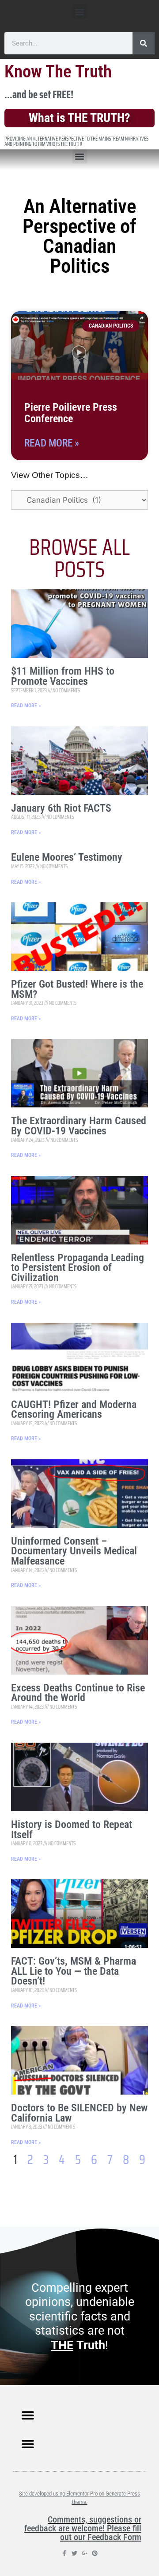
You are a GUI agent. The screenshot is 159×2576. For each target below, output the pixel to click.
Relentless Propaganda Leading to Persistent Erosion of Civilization (78, 1268)
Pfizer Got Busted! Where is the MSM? (77, 989)
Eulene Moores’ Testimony (67, 857)
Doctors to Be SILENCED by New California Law (79, 2113)
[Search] (144, 43)
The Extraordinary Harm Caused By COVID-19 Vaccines (79, 1126)
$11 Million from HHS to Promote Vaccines (63, 676)
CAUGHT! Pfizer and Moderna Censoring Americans (74, 1410)
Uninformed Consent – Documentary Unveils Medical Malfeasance (74, 1551)
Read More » (52, 443)
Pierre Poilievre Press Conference (71, 413)
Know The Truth (58, 72)
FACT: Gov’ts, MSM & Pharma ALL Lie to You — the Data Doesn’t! (74, 1971)
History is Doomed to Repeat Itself (72, 1830)
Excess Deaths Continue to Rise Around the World (78, 1693)
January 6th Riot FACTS (61, 808)
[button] (80, 12)
